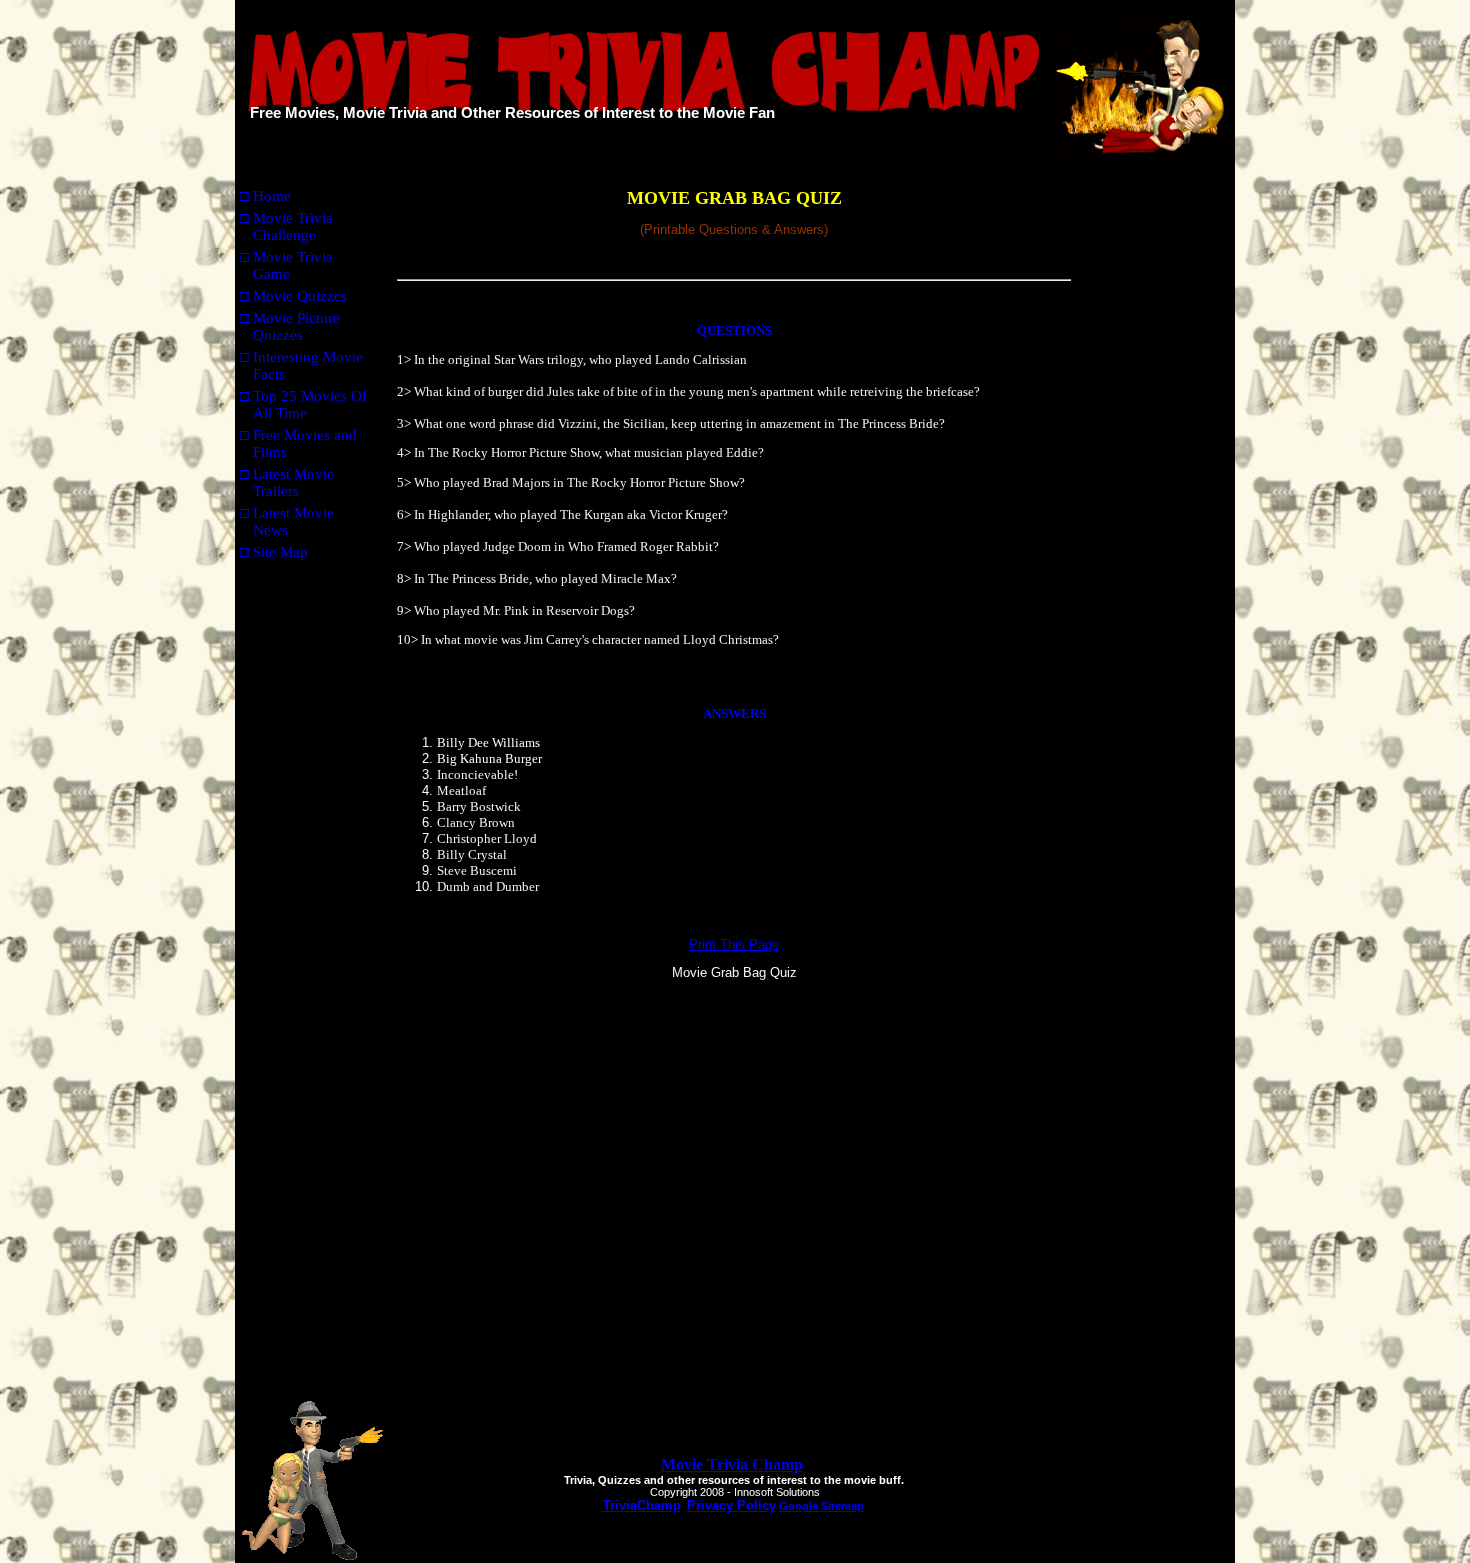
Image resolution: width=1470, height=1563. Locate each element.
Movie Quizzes (300, 296)
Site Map (280, 552)
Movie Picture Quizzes (296, 326)
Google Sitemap (821, 1506)
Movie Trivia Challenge (293, 226)
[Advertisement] (1156, 488)
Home (272, 196)
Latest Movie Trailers (293, 482)
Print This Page (734, 944)
